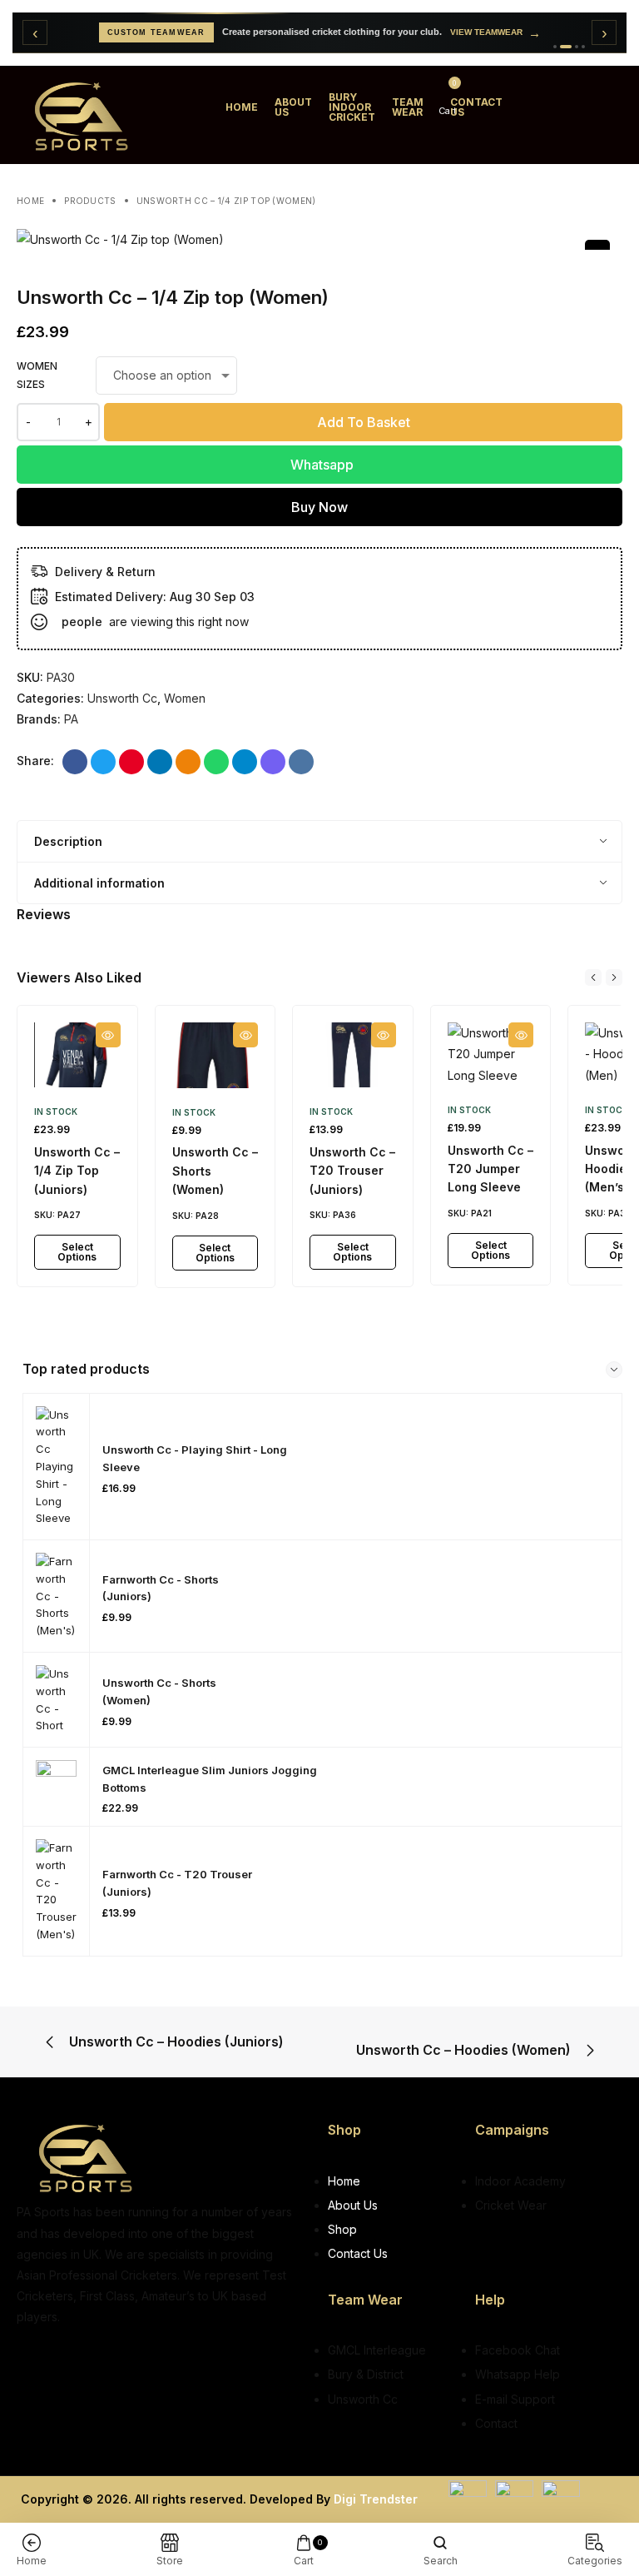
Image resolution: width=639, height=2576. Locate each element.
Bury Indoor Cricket (352, 107)
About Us (293, 107)
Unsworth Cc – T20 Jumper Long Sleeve (490, 1169)
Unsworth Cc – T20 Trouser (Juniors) (352, 1171)
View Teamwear (495, 33)
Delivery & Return (105, 572)
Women (185, 698)
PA (71, 719)
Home (242, 107)
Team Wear (408, 107)
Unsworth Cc (122, 698)
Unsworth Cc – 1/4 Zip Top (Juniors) (77, 1171)
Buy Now (319, 507)
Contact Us (476, 107)
